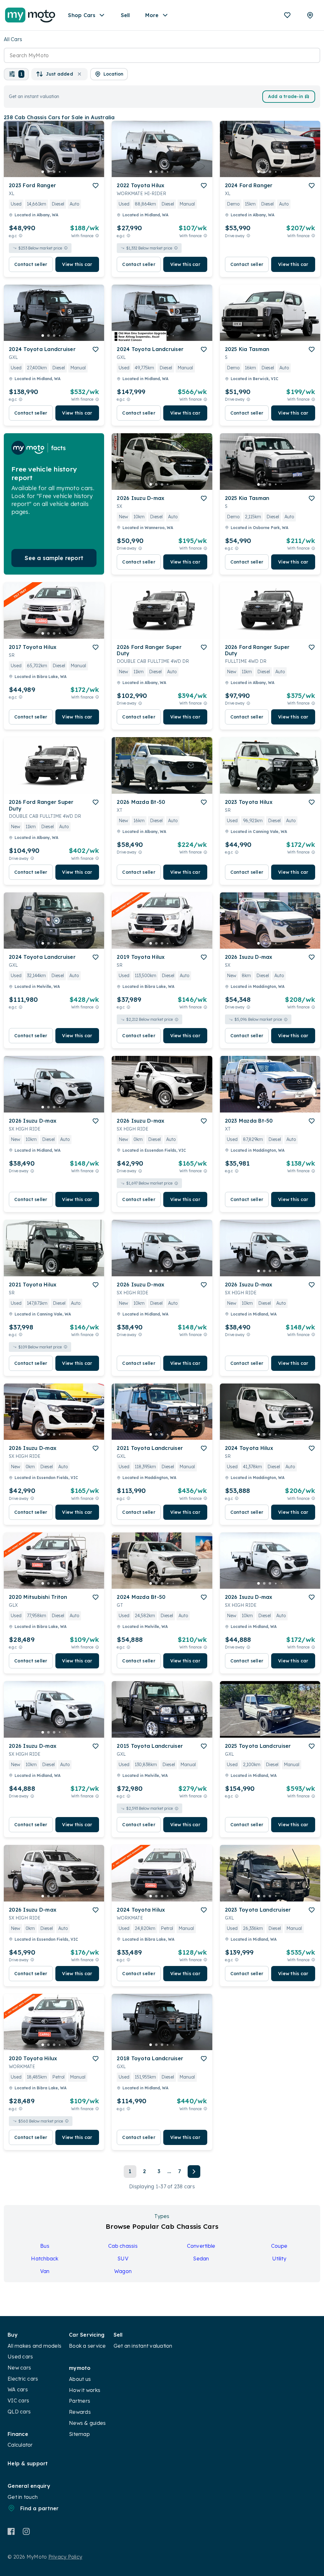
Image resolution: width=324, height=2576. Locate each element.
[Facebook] (11, 2531)
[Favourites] (287, 15)
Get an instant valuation (143, 2346)
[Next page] (194, 2172)
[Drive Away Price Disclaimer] (248, 236)
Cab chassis (123, 2246)
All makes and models (34, 2346)
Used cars (20, 2357)
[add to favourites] (96, 186)
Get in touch (23, 2497)
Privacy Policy (65, 2557)
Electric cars (23, 2379)
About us (80, 2379)
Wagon (123, 2271)
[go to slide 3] (54, 172)
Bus (45, 2246)
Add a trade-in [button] (286, 96)
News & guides (87, 2423)
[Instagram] (26, 2531)
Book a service (87, 2346)
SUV (123, 2259)
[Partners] (310, 15)
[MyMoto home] (30, 15)
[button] (16, 74)
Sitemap (79, 2434)
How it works (85, 2390)
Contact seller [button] (31, 264)
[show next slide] (94, 154)
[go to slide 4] (60, 172)
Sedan (201, 2259)
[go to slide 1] (43, 172)
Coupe (279, 2246)
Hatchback (45, 2259)
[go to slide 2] (48, 172)
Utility (279, 2259)
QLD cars (19, 2412)
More (152, 15)
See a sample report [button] (54, 558)
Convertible (201, 2246)
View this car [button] (77, 264)
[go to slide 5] (65, 172)
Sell (125, 15)
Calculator (20, 2445)
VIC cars (18, 2400)
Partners (80, 2401)
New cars (19, 2368)
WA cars (18, 2389)
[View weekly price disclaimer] (97, 236)
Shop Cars (82, 15)
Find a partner (40, 2508)
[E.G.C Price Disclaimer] (21, 236)
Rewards (80, 2412)
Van (45, 2271)
